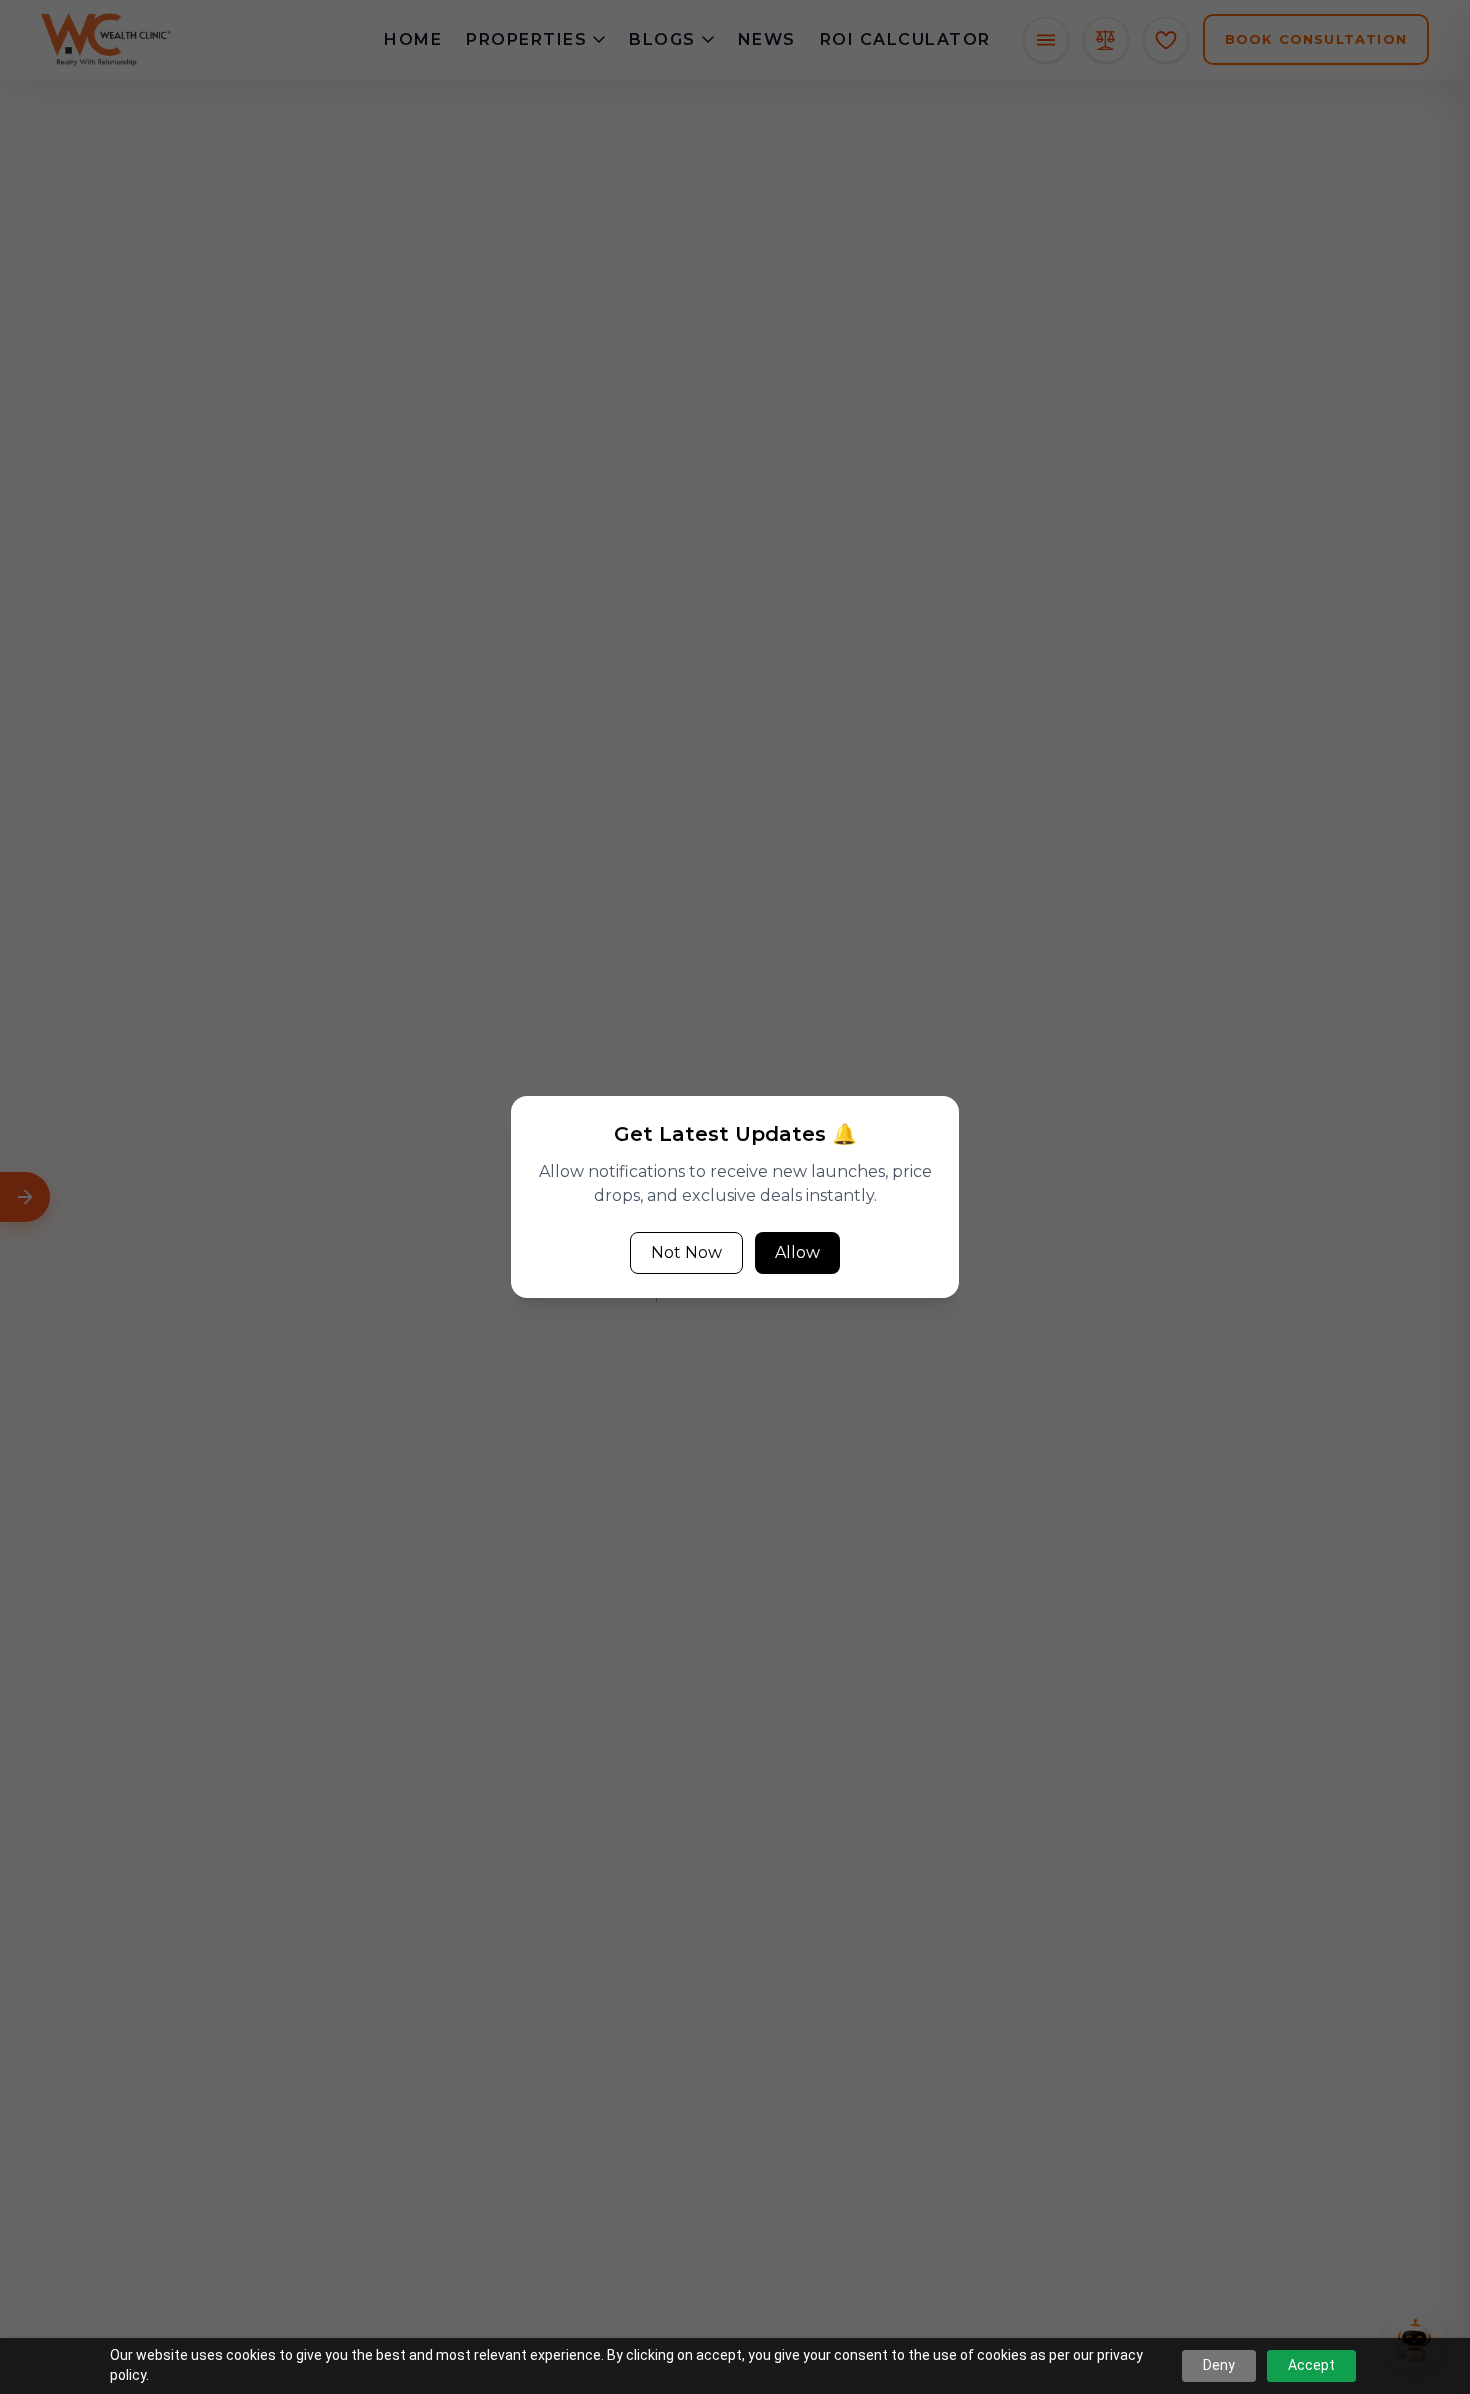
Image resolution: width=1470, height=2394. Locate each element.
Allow (797, 1252)
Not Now (686, 1252)
